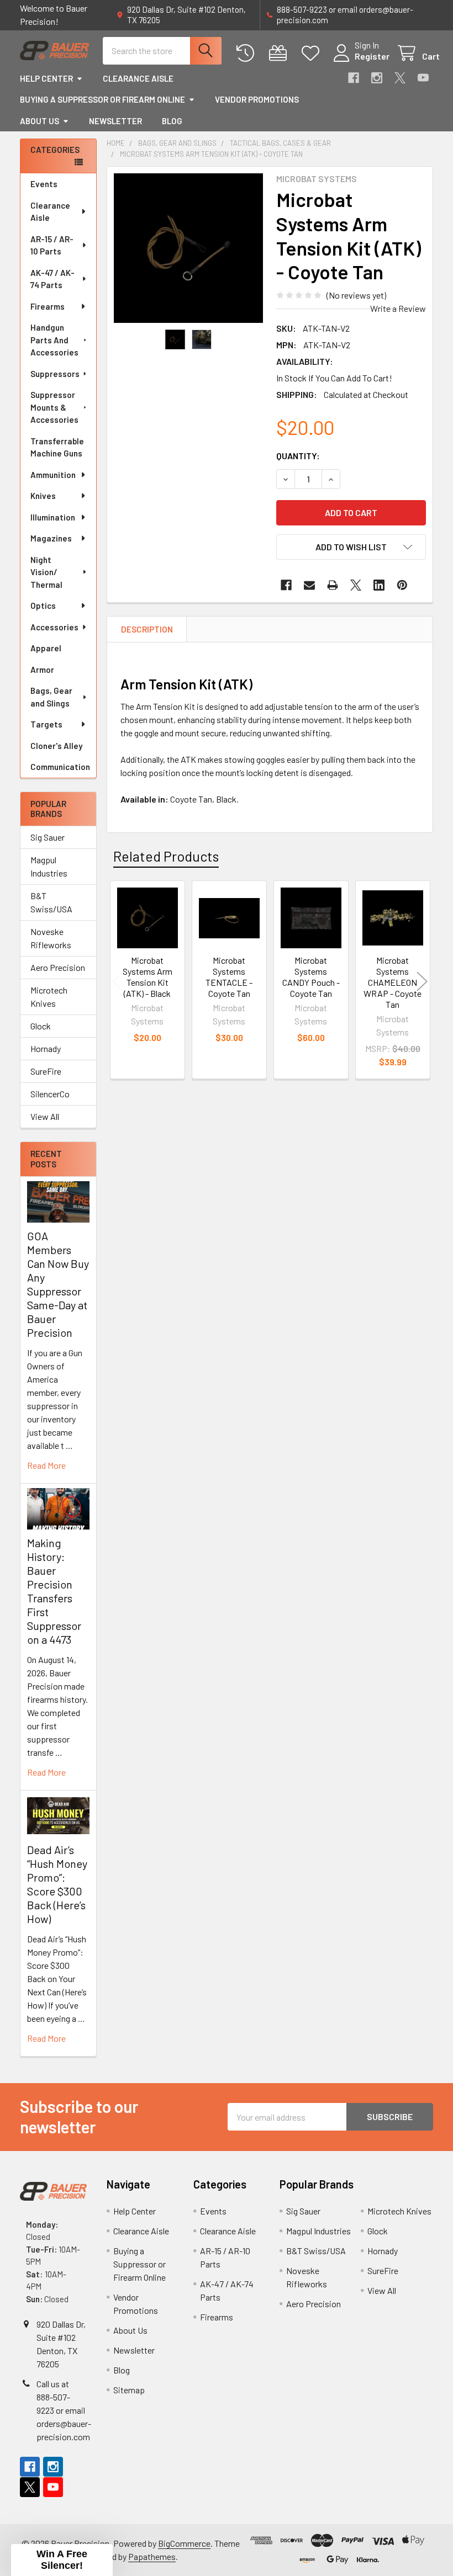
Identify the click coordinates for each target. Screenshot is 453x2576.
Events (44, 184)
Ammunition (53, 475)
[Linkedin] (379, 585)
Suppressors (55, 374)
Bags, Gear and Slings (51, 697)
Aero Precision (58, 967)
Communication (60, 767)
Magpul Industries (49, 866)
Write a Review (398, 308)
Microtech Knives (49, 997)
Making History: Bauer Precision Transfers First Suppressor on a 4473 (54, 1591)
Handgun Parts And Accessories (54, 340)
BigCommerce (184, 2543)
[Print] (333, 585)
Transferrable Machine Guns (57, 447)
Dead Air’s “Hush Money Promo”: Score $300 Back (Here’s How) (57, 1884)
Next (422, 982)
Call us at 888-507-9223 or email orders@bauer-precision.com (64, 2410)
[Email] (309, 585)
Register (372, 56)
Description (147, 629)
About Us (39, 121)
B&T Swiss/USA (51, 902)
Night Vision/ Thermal (46, 572)
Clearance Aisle (138, 78)
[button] (351, 547)
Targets (46, 724)
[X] (400, 78)
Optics (43, 606)
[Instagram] (377, 78)
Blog (172, 121)
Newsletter (115, 121)
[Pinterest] (402, 585)
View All (45, 1116)
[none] (189, 248)
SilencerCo (50, 1094)
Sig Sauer (48, 837)
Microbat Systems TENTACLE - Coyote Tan (229, 977)
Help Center (46, 78)
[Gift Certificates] (280, 53)
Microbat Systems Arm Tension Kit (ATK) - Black (148, 977)
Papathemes (152, 2556)
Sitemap (129, 2390)
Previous (118, 982)
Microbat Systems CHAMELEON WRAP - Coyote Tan (393, 982)
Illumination (53, 517)
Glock (41, 1026)
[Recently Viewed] (248, 53)
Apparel (46, 648)
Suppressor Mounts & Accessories (54, 407)
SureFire (46, 1071)
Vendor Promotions (257, 99)
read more (46, 1465)
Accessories (54, 627)
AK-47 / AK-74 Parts (52, 279)
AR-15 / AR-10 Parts (52, 245)
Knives (43, 496)
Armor (42, 670)
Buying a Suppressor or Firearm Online (102, 99)
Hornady (46, 1048)
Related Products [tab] (166, 856)
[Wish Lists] (313, 53)
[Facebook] (354, 78)
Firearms (48, 306)
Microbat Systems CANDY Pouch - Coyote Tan (311, 977)
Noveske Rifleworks (51, 938)
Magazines (51, 538)
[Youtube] (423, 78)
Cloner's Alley (56, 746)
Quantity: (298, 456)
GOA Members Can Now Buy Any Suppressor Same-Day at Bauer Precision (58, 1284)
